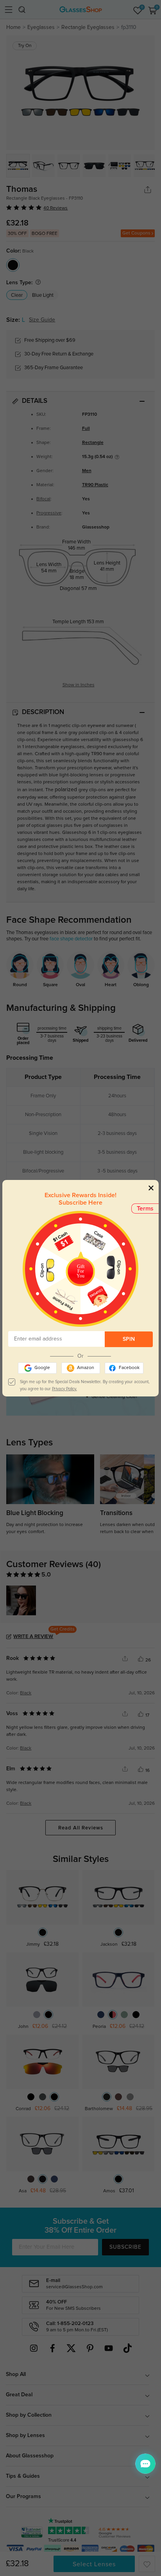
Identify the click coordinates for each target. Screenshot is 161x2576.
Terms (145, 1209)
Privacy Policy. (64, 1389)
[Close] (151, 1188)
